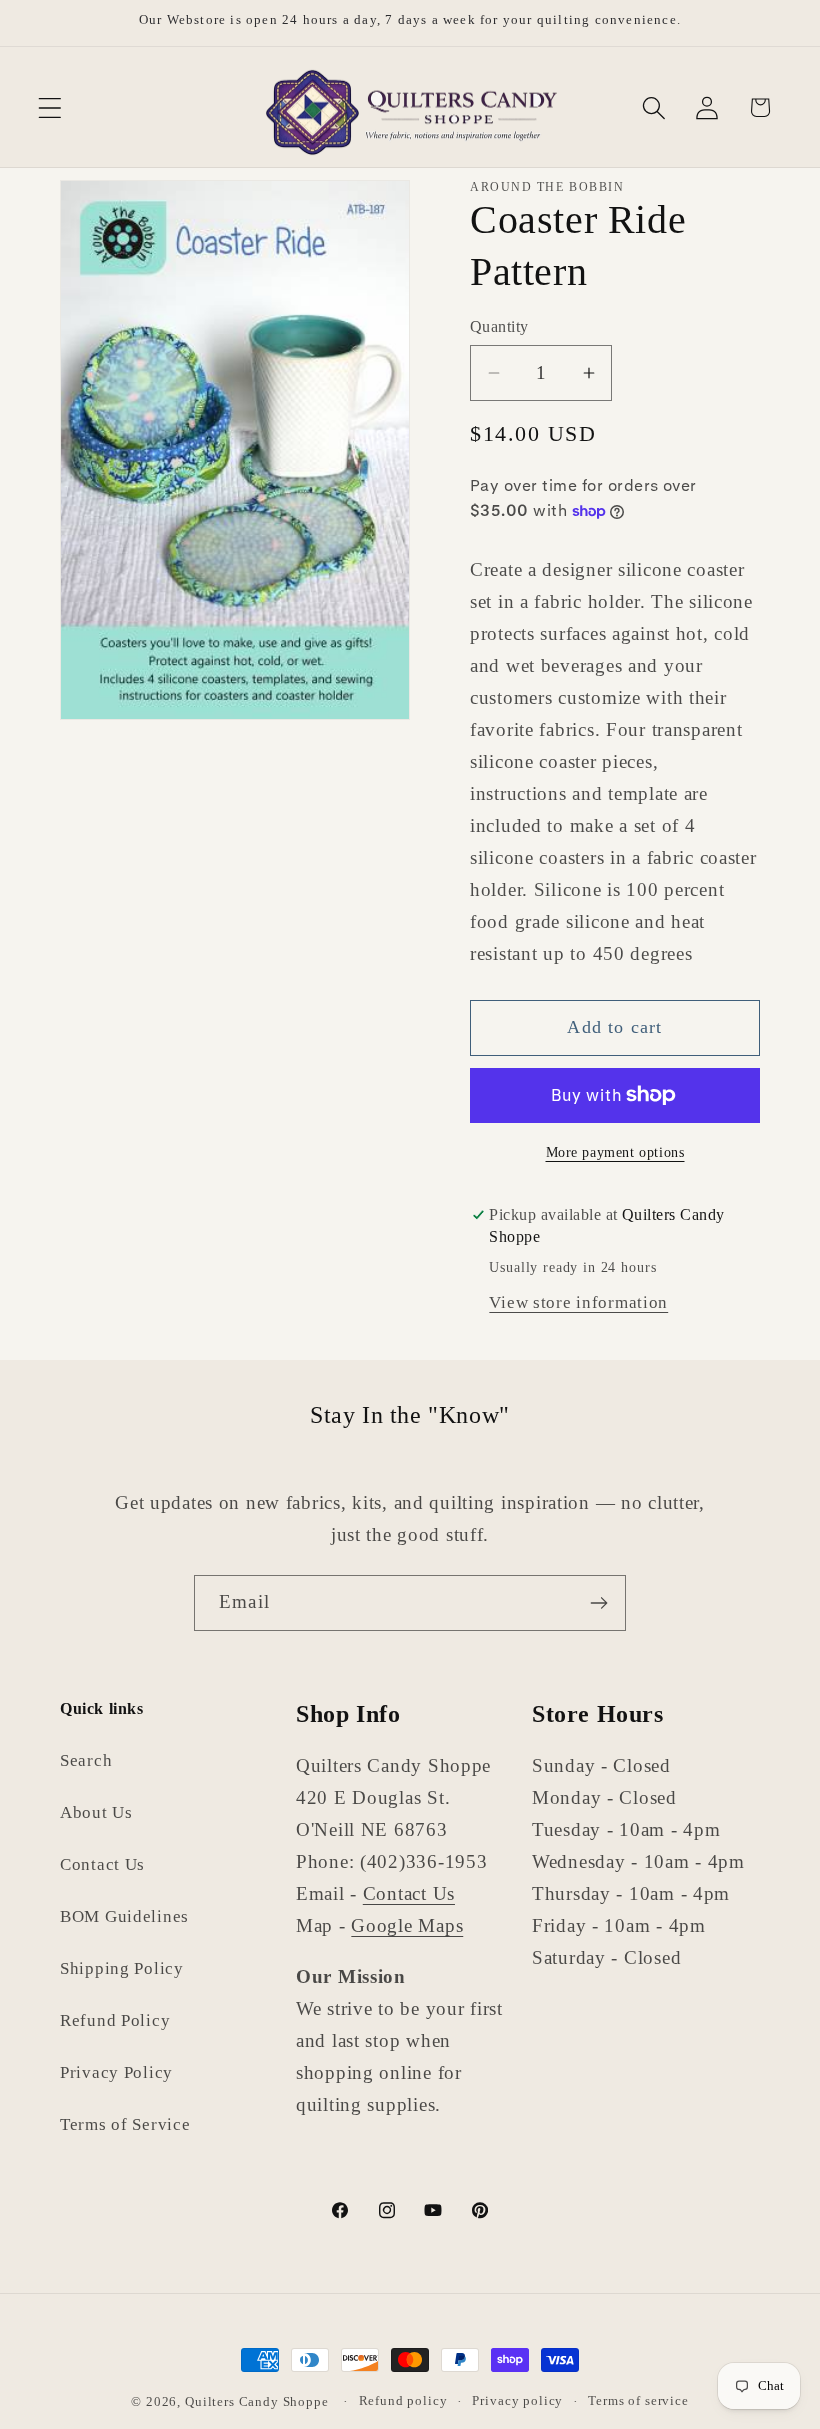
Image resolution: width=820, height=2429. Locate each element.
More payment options (615, 1152)
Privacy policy (517, 2400)
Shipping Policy (122, 1968)
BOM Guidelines (124, 1916)
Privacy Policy (116, 2072)
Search (86, 1760)
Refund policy (403, 2400)
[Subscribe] (598, 1603)
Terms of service (638, 2400)
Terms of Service (125, 2124)
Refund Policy (115, 2020)
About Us (96, 1812)
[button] (50, 107)
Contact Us (102, 1864)
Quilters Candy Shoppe (257, 2401)
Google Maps (407, 1925)
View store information (578, 1302)
